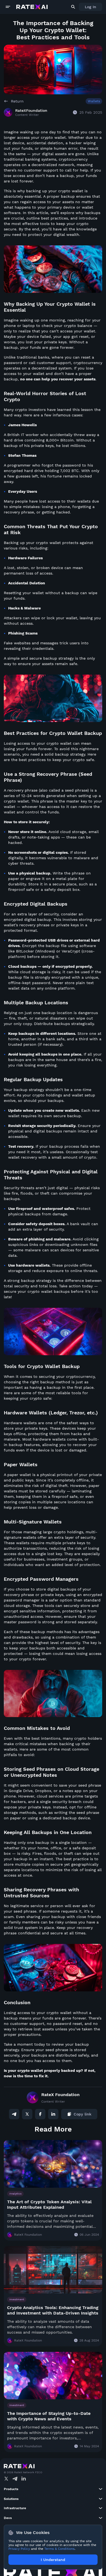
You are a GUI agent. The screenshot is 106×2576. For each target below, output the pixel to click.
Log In (91, 7)
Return (17, 101)
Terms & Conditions (59, 2549)
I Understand (53, 2560)
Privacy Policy (19, 2549)
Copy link (82, 2114)
